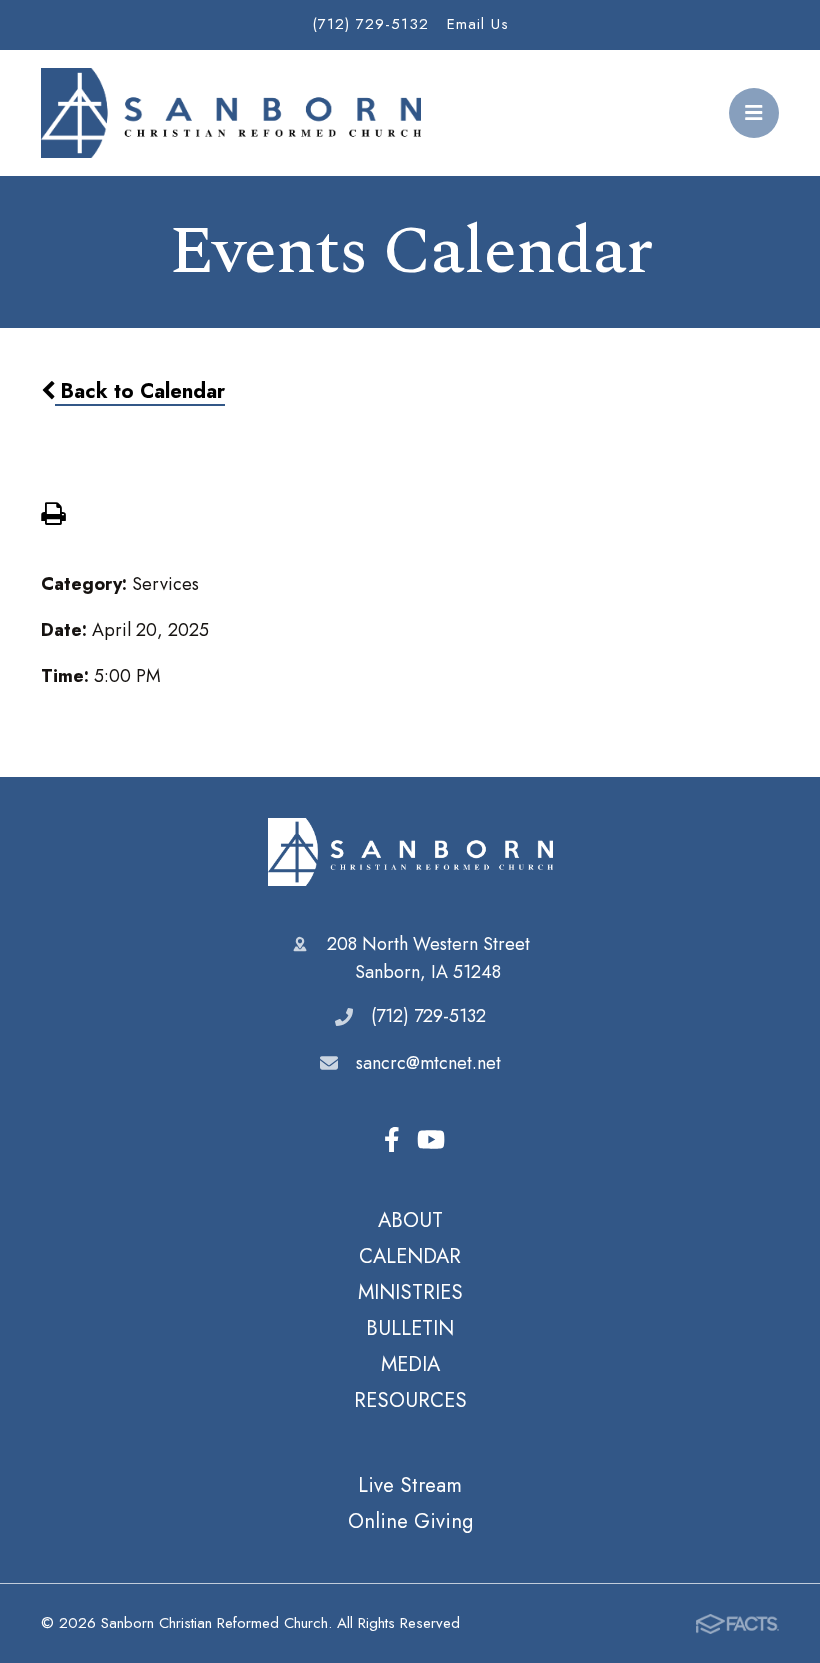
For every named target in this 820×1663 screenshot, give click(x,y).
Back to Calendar (140, 391)
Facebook (392, 1140)
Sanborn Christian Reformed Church (410, 852)
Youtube (431, 1140)
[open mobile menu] (754, 113)
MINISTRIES (410, 1292)
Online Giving (410, 1521)
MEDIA (410, 1364)
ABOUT (410, 1220)
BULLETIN (410, 1328)
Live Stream (410, 1485)
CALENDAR (410, 1256)
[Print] (53, 516)
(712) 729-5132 (370, 24)
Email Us (478, 24)
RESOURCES (410, 1400)
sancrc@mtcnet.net (428, 1063)
